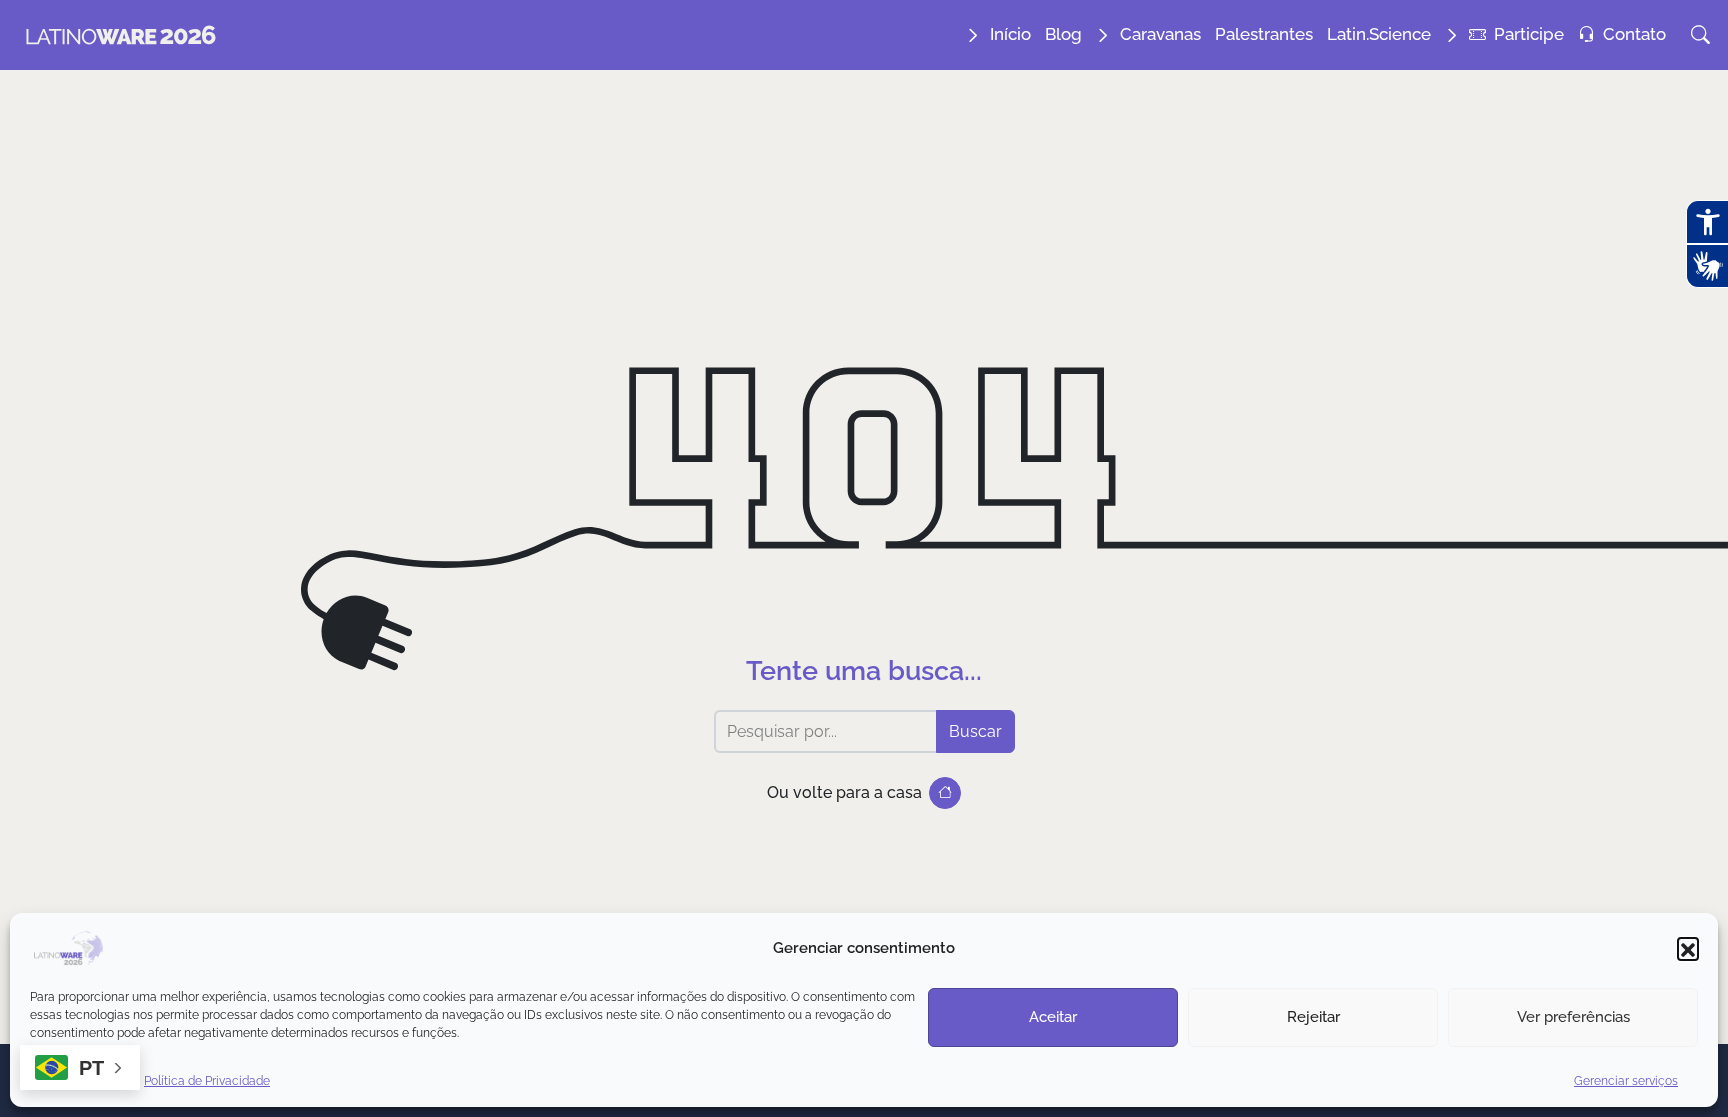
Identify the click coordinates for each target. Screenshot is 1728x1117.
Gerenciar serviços (1626, 1081)
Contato (1634, 34)
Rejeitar (1313, 1017)
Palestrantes (1264, 34)
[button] (1688, 948)
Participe (1529, 34)
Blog (1063, 34)
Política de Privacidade (207, 1081)
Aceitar (1053, 1017)
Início (1010, 34)
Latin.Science (1379, 34)
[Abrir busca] (1700, 35)
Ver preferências (1573, 1017)
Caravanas (1160, 34)
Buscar (975, 731)
